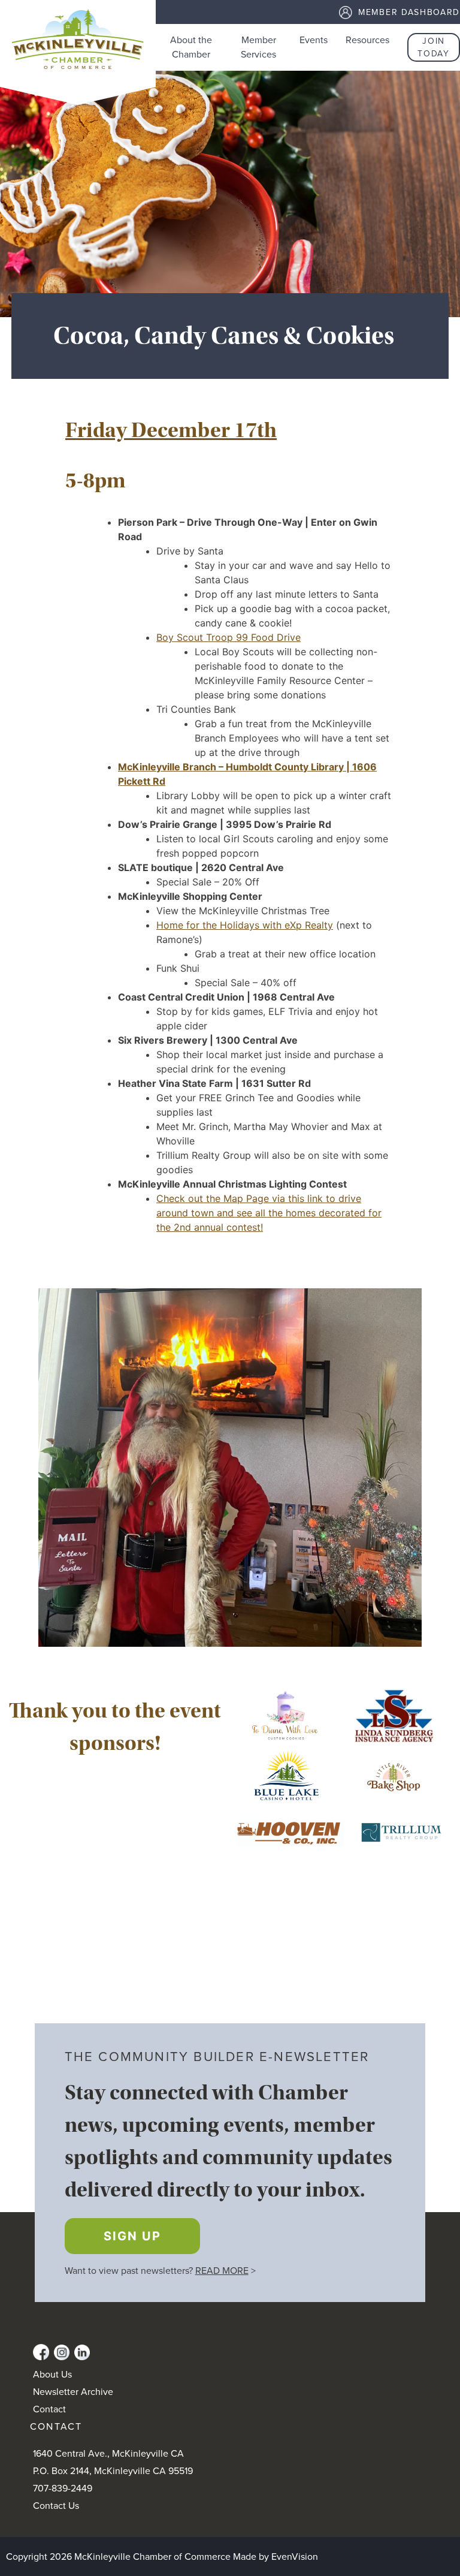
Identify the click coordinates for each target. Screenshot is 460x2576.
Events (314, 40)
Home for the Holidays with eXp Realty (245, 925)
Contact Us (56, 2506)
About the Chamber (191, 47)
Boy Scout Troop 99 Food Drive (229, 637)
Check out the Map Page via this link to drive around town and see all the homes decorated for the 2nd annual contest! (269, 1213)
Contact (49, 2409)
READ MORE (222, 2271)
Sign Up (132, 2236)
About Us (52, 2375)
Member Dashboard (409, 12)
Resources (367, 40)
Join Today (433, 47)
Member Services (258, 47)
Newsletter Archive (73, 2392)
